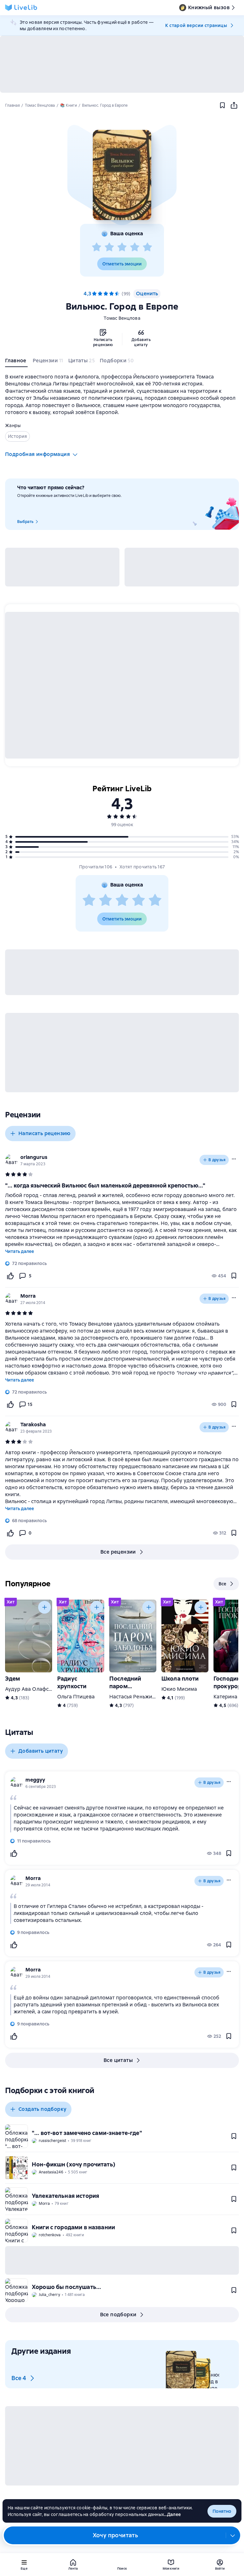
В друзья (217, 1160)
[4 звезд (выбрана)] (112, 294)
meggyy (35, 1780)
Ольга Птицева (76, 1697)
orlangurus (34, 1157)
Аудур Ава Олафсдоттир (36, 1689)
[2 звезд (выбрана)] (100, 294)
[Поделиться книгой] (234, 105)
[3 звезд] (122, 247)
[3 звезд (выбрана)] (106, 294)
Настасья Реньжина (134, 1697)
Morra (28, 1296)
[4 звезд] (135, 247)
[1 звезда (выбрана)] (94, 294)
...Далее (172, 2514)
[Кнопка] (44, 1607)
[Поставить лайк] (10, 1276)
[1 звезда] (97, 247)
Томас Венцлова (122, 318)
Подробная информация (37, 454)
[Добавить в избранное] (222, 105)
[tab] (16, 362)
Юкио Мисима (179, 1689)
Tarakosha (33, 1425)
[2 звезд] (109, 247)
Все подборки (118, 2315)
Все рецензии (118, 1552)
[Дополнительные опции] (233, 2535)
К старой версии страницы (196, 25)
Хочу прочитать (115, 2535)
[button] (122, 175)
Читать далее (20, 1251)
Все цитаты (118, 2060)
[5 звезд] (147, 247)
